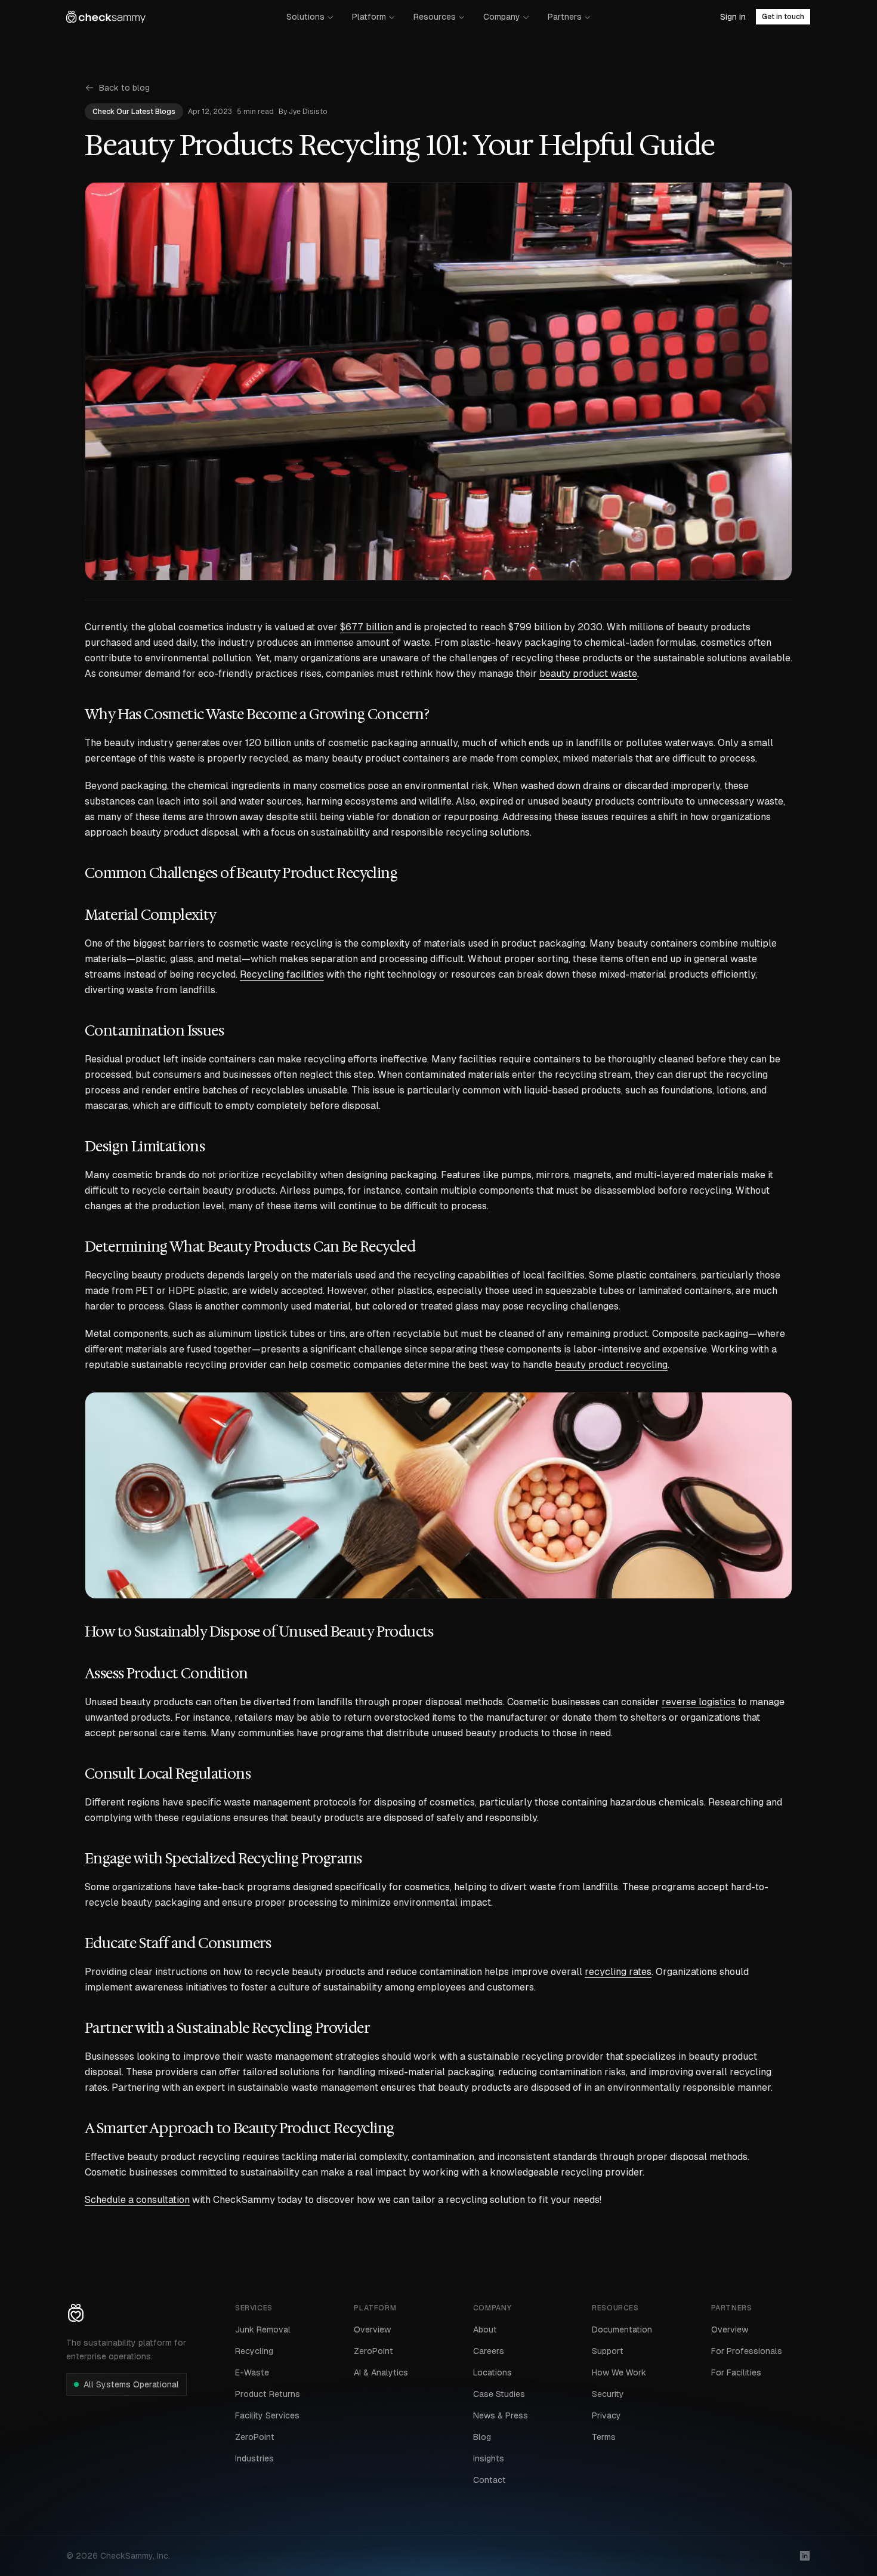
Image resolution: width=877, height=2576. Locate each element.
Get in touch (783, 17)
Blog (482, 2437)
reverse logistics (699, 1702)
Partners (565, 17)
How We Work (619, 2372)
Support (608, 2351)
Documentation (622, 2330)
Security (608, 2394)
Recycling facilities (282, 974)
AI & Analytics (381, 2372)
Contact (490, 2480)
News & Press (501, 2415)
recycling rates (618, 1972)
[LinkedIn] (805, 2556)
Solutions (305, 17)
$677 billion (367, 627)
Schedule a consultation (137, 2200)
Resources (435, 17)
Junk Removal (263, 2330)
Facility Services (267, 2415)
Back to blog (124, 88)
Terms (604, 2437)
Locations (492, 2372)
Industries (254, 2458)
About (485, 2330)
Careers (489, 2351)
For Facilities (736, 2372)
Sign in (733, 17)
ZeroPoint (255, 2437)
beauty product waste (588, 674)
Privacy (606, 2415)
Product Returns (268, 2394)
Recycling (254, 2351)
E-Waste (252, 2372)
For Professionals (747, 2351)
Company (502, 17)
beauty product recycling (611, 1365)
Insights (489, 2458)
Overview (372, 2330)
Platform (369, 17)
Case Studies (499, 2394)
